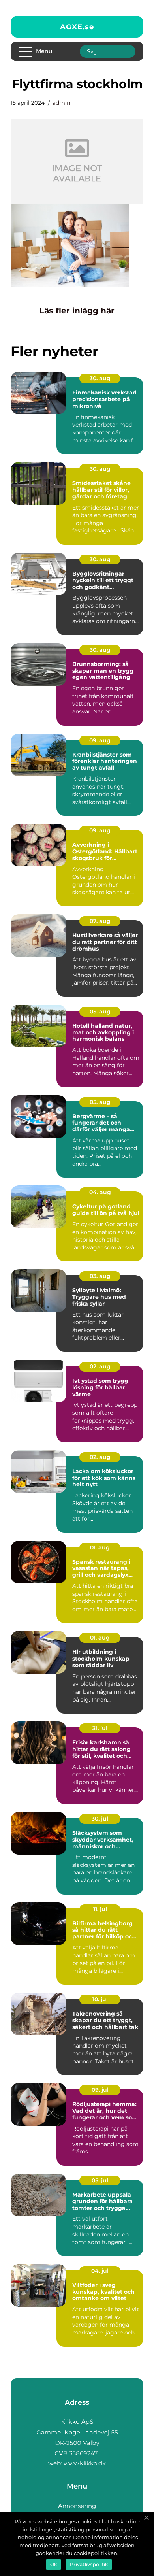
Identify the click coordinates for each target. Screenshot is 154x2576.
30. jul (100, 1819)
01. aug (100, 1547)
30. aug (100, 378)
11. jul (100, 1909)
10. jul (100, 1999)
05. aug (100, 1012)
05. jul (100, 2180)
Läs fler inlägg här (77, 311)
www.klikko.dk (85, 2463)
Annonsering (77, 2506)
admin (61, 103)
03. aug (100, 1276)
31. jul (100, 1728)
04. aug (100, 1192)
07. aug (100, 921)
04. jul (100, 2271)
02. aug (100, 1366)
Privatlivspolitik (89, 2564)
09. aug (100, 740)
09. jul (100, 2090)
